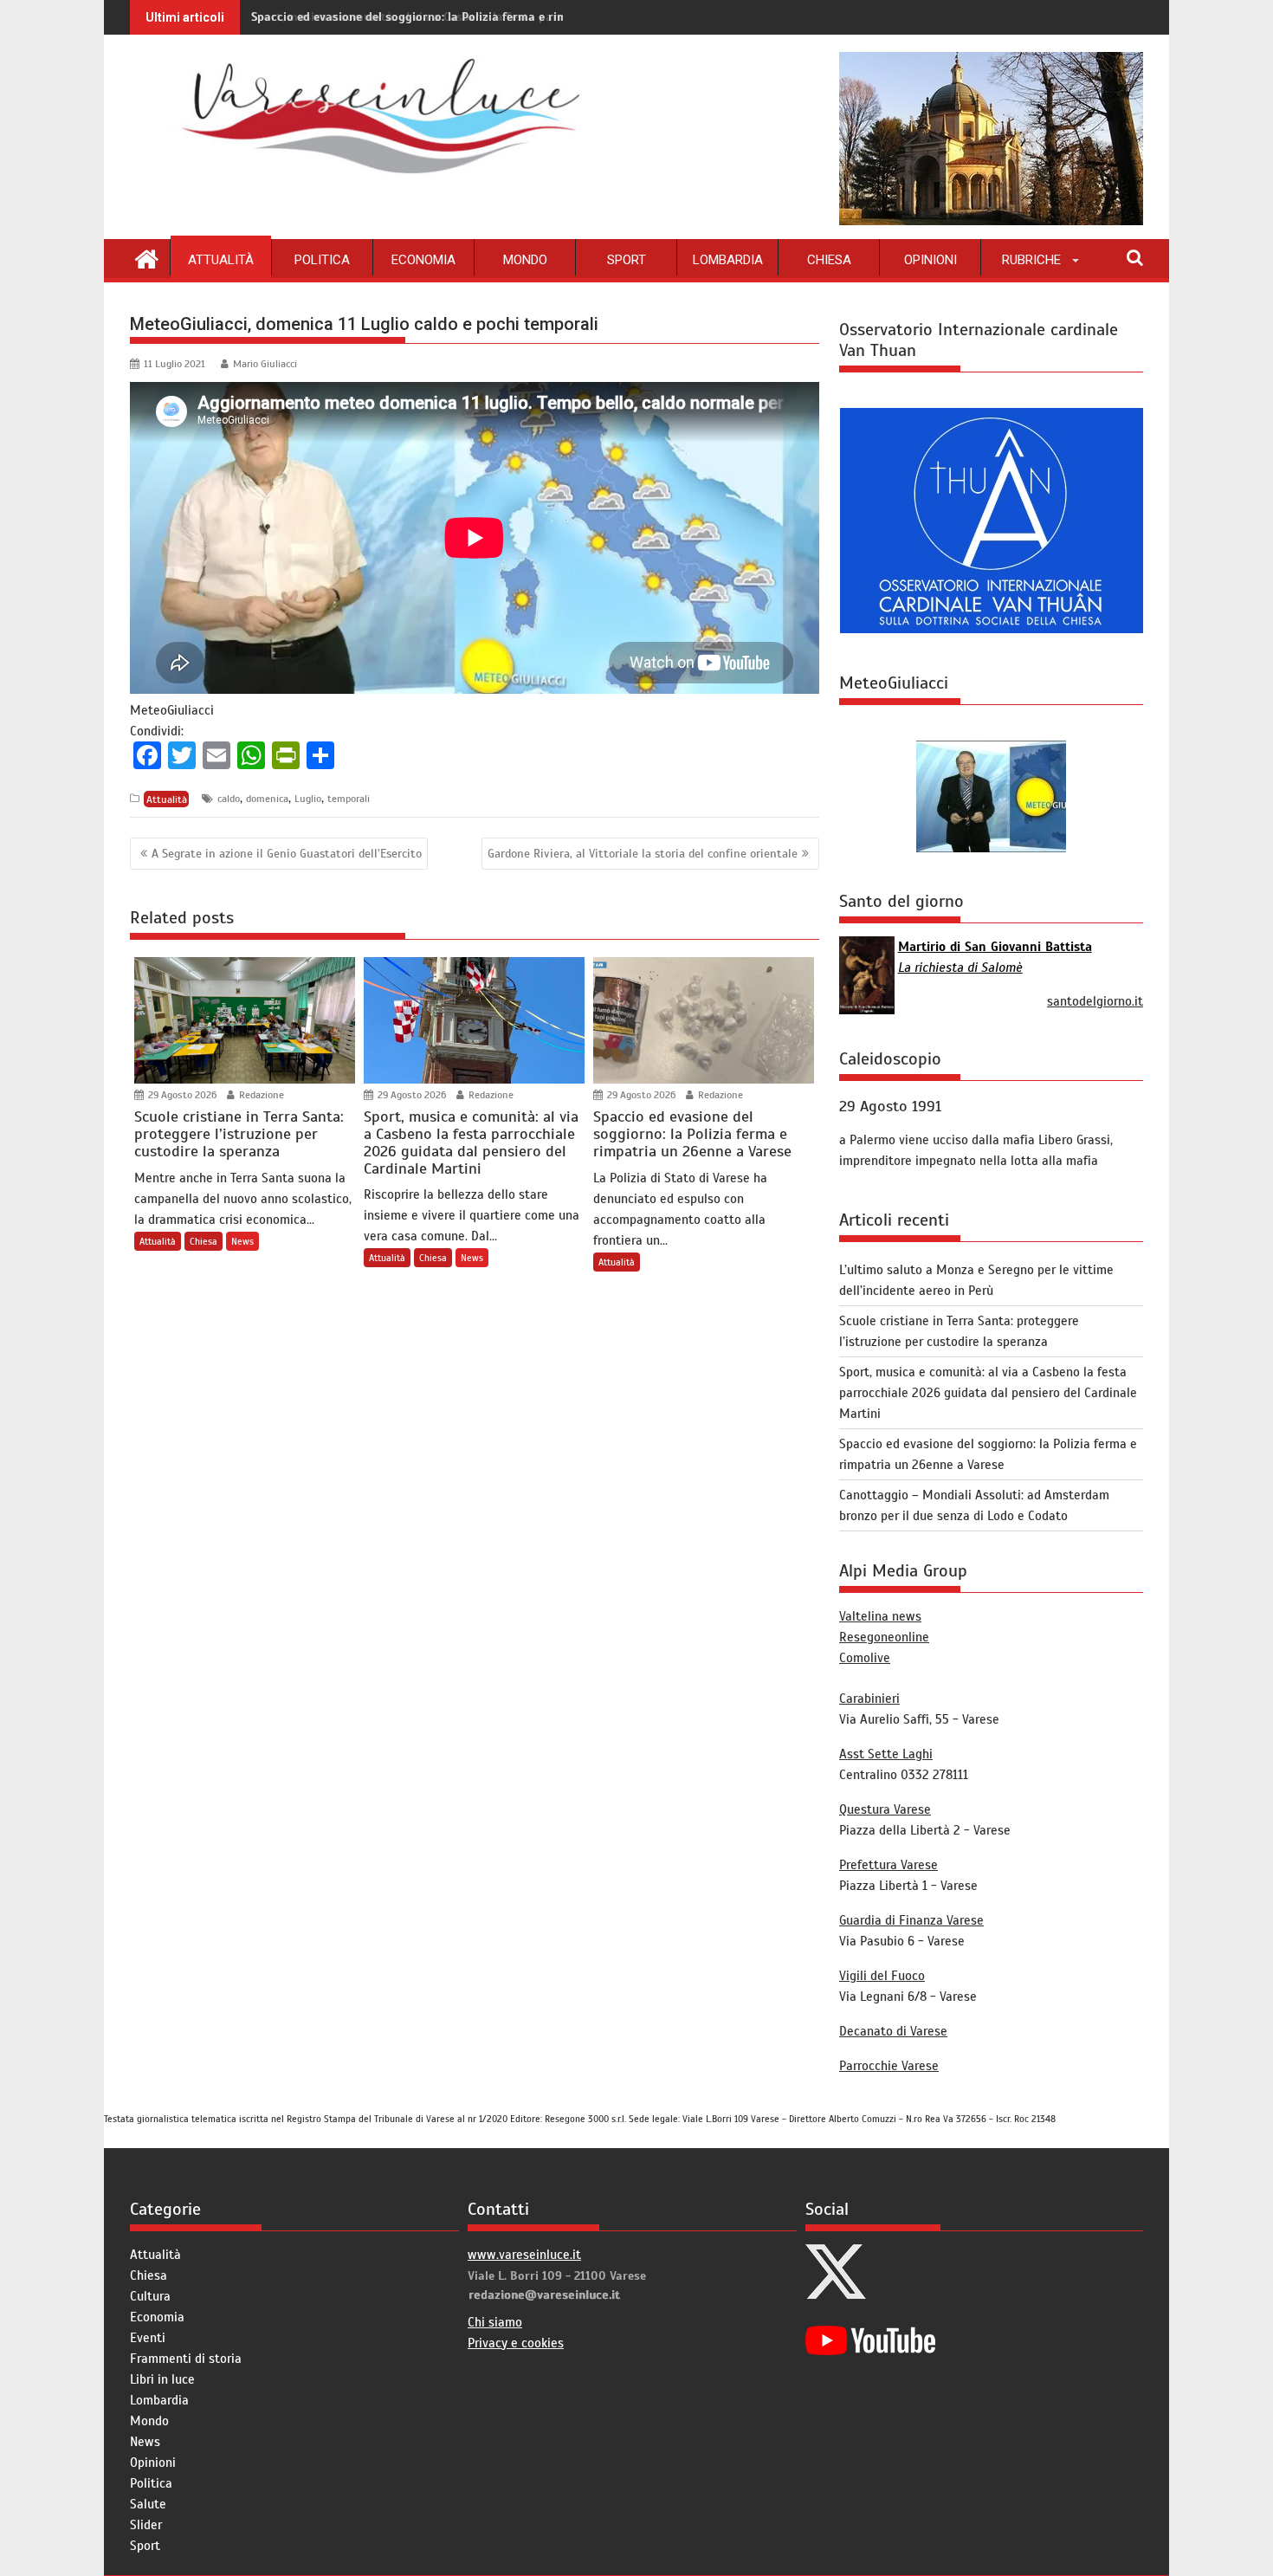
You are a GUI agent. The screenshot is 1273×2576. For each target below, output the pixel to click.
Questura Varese (885, 1809)
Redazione (260, 1095)
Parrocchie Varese (889, 2066)
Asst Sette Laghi (886, 1754)
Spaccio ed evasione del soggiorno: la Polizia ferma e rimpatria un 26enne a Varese (481, 17)
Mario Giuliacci (265, 364)
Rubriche (1031, 260)
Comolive (865, 1658)
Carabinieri (869, 1699)
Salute (148, 2504)
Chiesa (829, 260)
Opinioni (931, 260)
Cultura (150, 2296)
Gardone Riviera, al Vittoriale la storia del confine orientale (643, 854)
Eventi (148, 2338)
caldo (229, 799)
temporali (349, 799)
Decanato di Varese (893, 2031)
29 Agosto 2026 (181, 1095)
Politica (322, 260)
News (242, 1241)
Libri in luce (162, 2379)
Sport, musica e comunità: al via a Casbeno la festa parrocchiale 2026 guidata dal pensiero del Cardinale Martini (988, 1393)
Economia (423, 260)
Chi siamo (495, 2322)
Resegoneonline (884, 1637)
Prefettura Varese (889, 1865)
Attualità (221, 260)
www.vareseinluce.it (524, 2255)
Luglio (308, 799)
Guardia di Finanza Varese (911, 1920)
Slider (146, 2525)
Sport (627, 260)
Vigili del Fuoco (882, 1976)
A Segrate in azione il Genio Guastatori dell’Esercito (287, 854)
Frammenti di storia (186, 2359)
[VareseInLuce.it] (147, 257)
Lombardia (728, 260)
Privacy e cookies (516, 2343)
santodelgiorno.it (1095, 1001)
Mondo (525, 260)
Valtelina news (880, 1616)
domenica (267, 799)
